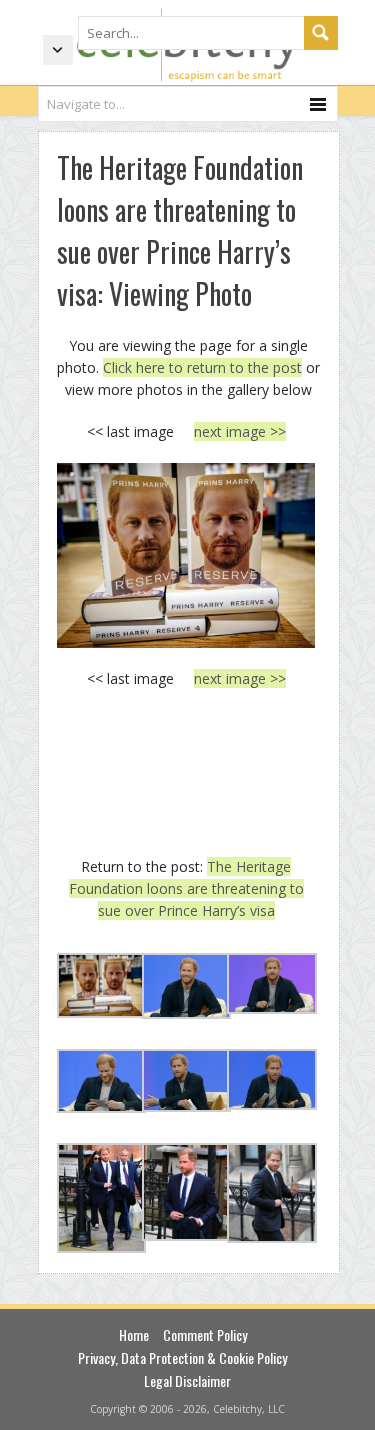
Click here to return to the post (202, 367)
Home (134, 1334)
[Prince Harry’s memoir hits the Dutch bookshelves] (186, 555)
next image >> (240, 431)
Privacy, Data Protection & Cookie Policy (182, 1357)
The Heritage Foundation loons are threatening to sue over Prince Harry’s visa (186, 889)
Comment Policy (205, 1334)
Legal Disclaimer (187, 1380)
